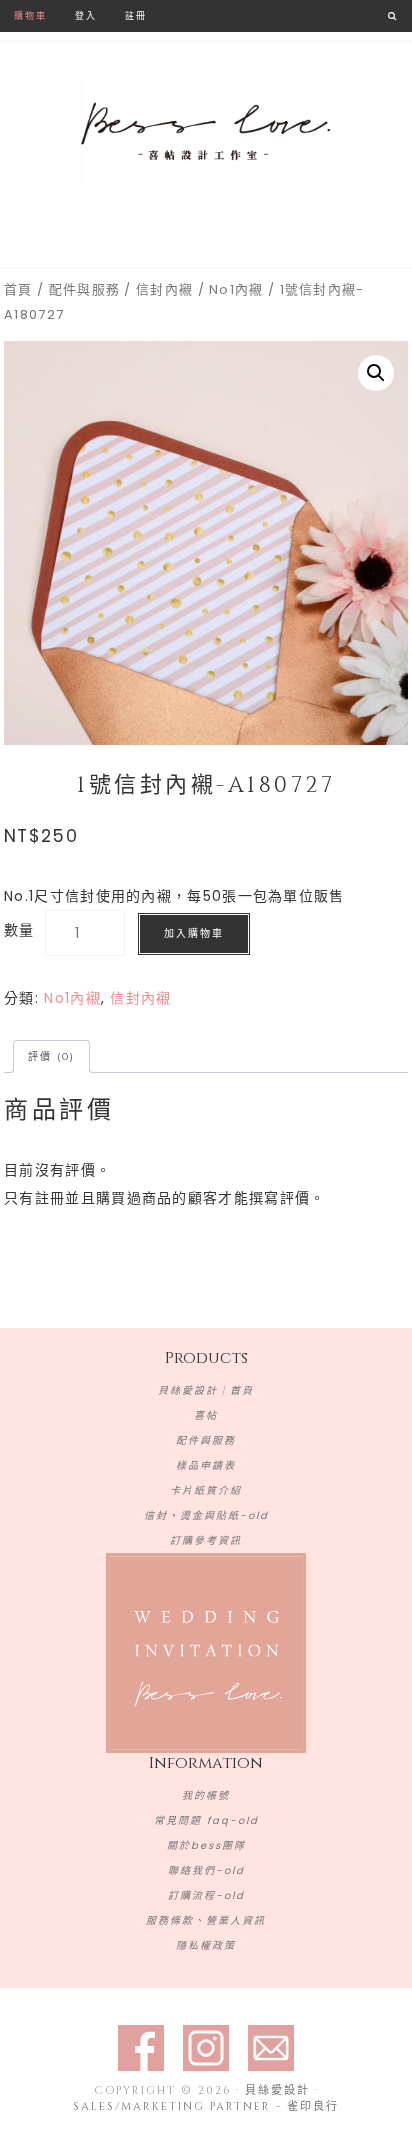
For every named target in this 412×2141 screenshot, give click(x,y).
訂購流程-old (206, 1895)
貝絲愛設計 (206, 132)
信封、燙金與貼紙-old (206, 1515)
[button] (376, 373)
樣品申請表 (206, 1465)
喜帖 (206, 1415)
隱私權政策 (206, 1945)
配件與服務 (85, 289)
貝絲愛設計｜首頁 (206, 1390)
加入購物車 (194, 933)
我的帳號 (206, 1795)
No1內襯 (236, 289)
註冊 (136, 15)
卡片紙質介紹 (206, 1490)
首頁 (18, 289)
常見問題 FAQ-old (206, 1820)
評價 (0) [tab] (51, 1056)
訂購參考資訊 (206, 1540)
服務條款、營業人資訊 (206, 1920)
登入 (86, 15)
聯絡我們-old (206, 1870)
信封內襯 (164, 289)
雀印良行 (313, 2106)
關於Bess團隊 (206, 1845)
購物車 (30, 15)
